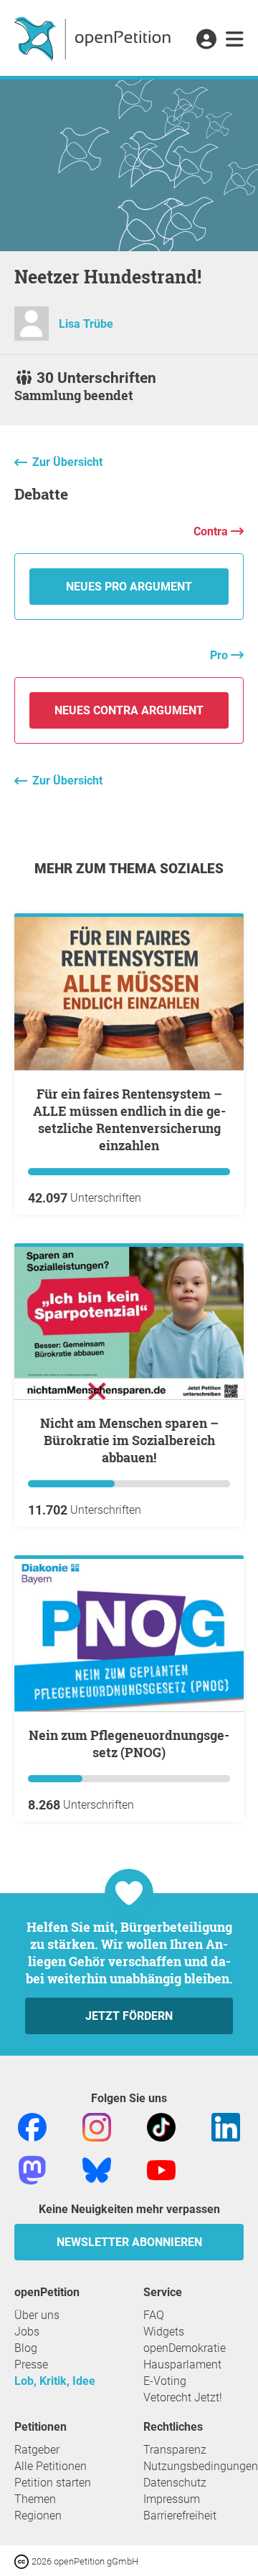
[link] (235, 40)
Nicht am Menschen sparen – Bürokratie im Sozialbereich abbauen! (129, 1440)
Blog (26, 2348)
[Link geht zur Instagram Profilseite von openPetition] (97, 2126)
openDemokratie (185, 2348)
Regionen (38, 2516)
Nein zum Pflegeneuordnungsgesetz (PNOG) (129, 1744)
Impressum (172, 2499)
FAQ (154, 2315)
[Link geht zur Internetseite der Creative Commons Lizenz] (23, 2561)
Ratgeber (37, 2450)
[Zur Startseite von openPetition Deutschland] (94, 38)
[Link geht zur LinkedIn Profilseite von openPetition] (226, 2126)
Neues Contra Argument (129, 710)
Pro (220, 655)
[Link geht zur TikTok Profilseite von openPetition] (161, 2126)
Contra (212, 531)
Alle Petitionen (51, 2466)
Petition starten (53, 2483)
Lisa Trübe (86, 324)
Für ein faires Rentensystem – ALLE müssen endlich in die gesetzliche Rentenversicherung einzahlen (129, 1119)
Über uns (37, 2315)
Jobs (27, 2332)
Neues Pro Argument (129, 587)
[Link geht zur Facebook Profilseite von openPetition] (32, 2126)
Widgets (164, 2332)
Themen (35, 2499)
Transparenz (175, 2450)
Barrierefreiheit (180, 2516)
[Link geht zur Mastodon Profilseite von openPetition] (32, 2169)
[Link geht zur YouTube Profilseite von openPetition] (161, 2169)
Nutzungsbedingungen (201, 2466)
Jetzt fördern (129, 2016)
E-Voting (165, 2381)
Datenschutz (175, 2483)
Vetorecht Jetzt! (183, 2397)
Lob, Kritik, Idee (55, 2381)
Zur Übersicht (67, 462)
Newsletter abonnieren (129, 2242)
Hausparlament (182, 2364)
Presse (31, 2364)
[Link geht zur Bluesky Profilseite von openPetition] (97, 2169)
